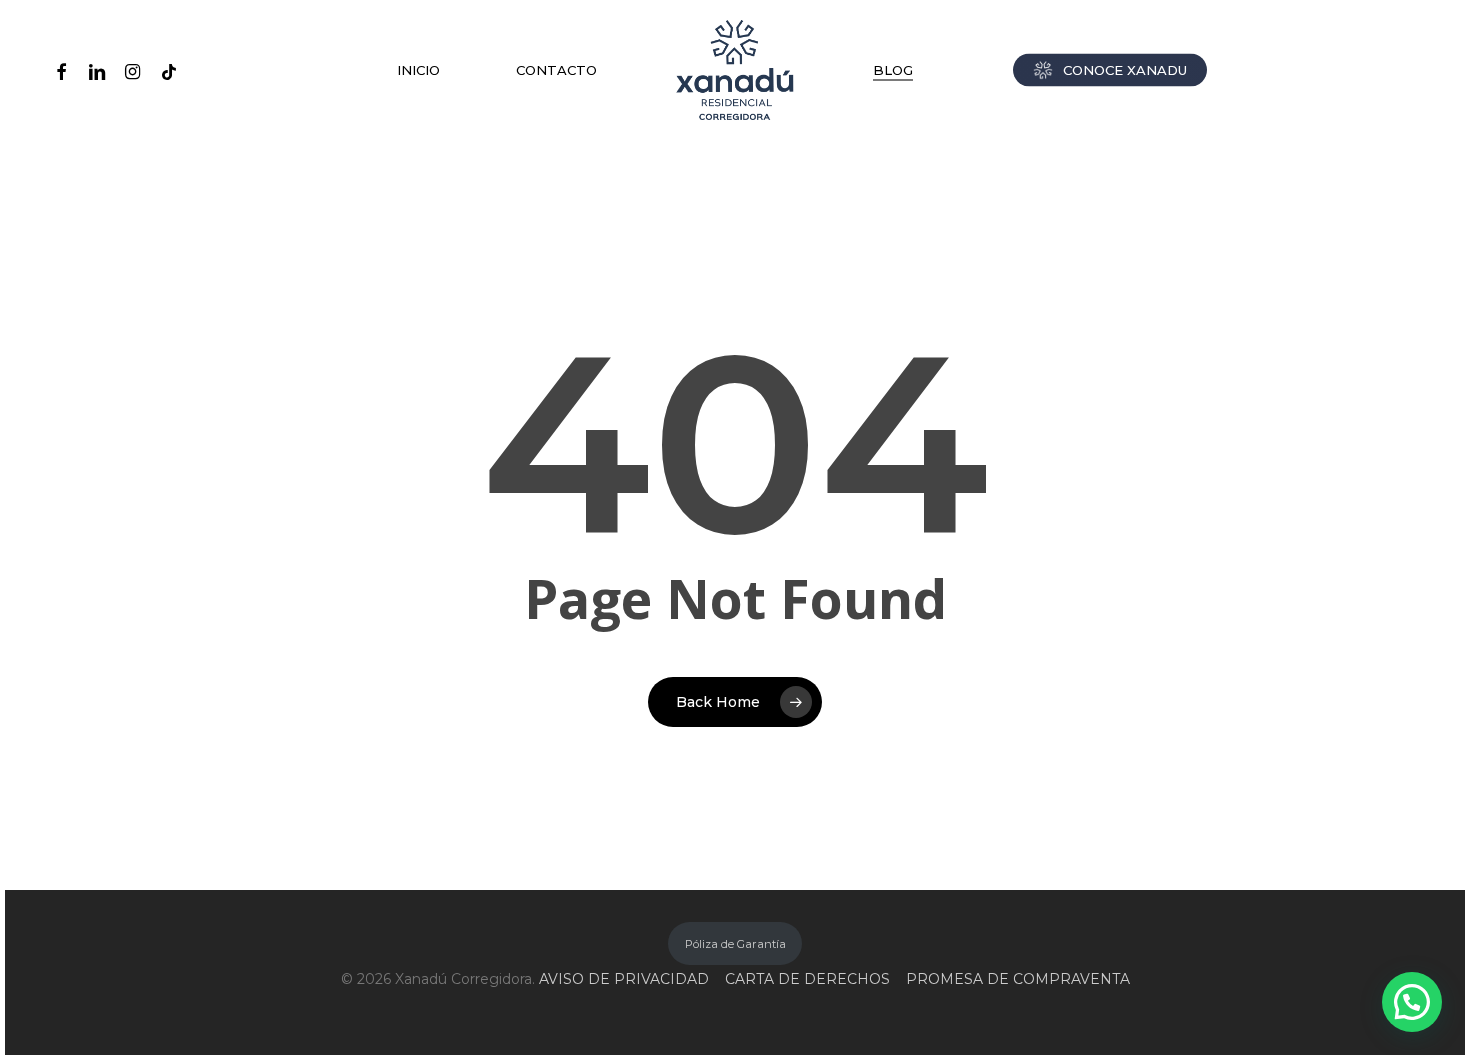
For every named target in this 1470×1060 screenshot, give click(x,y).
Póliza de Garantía (735, 944)
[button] (1412, 1002)
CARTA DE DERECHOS (807, 979)
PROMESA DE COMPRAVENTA (1018, 979)
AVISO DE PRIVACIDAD (624, 979)
